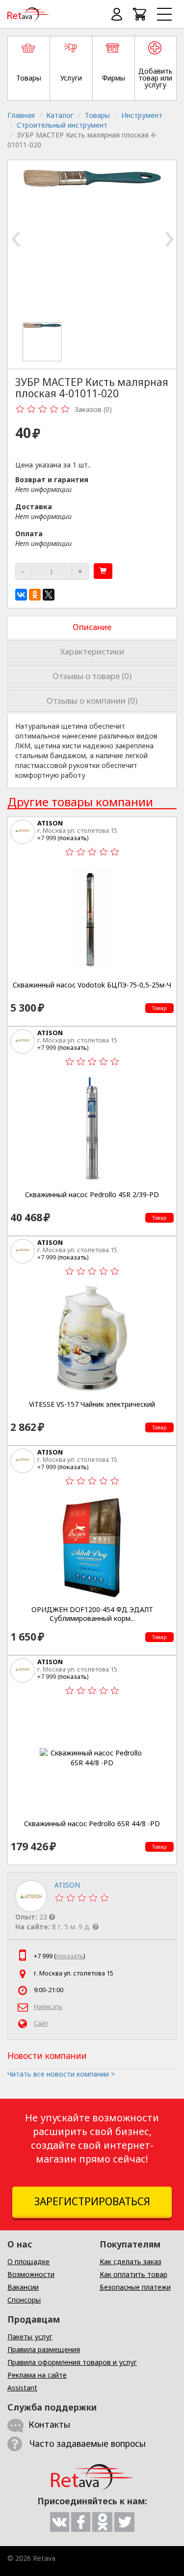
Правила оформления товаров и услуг (72, 2362)
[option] (46, 342)
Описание (92, 627)
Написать (48, 2007)
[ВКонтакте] (21, 595)
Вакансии (23, 2287)
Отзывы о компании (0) (92, 700)
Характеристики (92, 651)
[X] (49, 595)
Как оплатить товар (133, 2274)
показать (73, 838)
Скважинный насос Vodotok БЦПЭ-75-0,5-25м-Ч (92, 985)
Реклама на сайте (37, 2375)
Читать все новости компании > (61, 2074)
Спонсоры (24, 2300)
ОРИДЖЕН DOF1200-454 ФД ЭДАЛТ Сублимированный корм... (92, 1614)
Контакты (49, 2424)
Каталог (60, 115)
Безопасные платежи (135, 2287)
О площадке (28, 2261)
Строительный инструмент (62, 125)
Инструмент (142, 115)
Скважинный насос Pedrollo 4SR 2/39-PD (92, 1195)
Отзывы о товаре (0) (92, 676)
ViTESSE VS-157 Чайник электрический (92, 1404)
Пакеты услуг (30, 2337)
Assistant (22, 2388)
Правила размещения (44, 2349)
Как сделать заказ (131, 2261)
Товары (97, 115)
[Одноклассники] (35, 595)
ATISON (50, 823)
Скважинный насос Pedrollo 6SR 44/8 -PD (92, 1824)
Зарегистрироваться (92, 2201)
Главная (21, 115)
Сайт (41, 2023)
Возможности (31, 2274)
